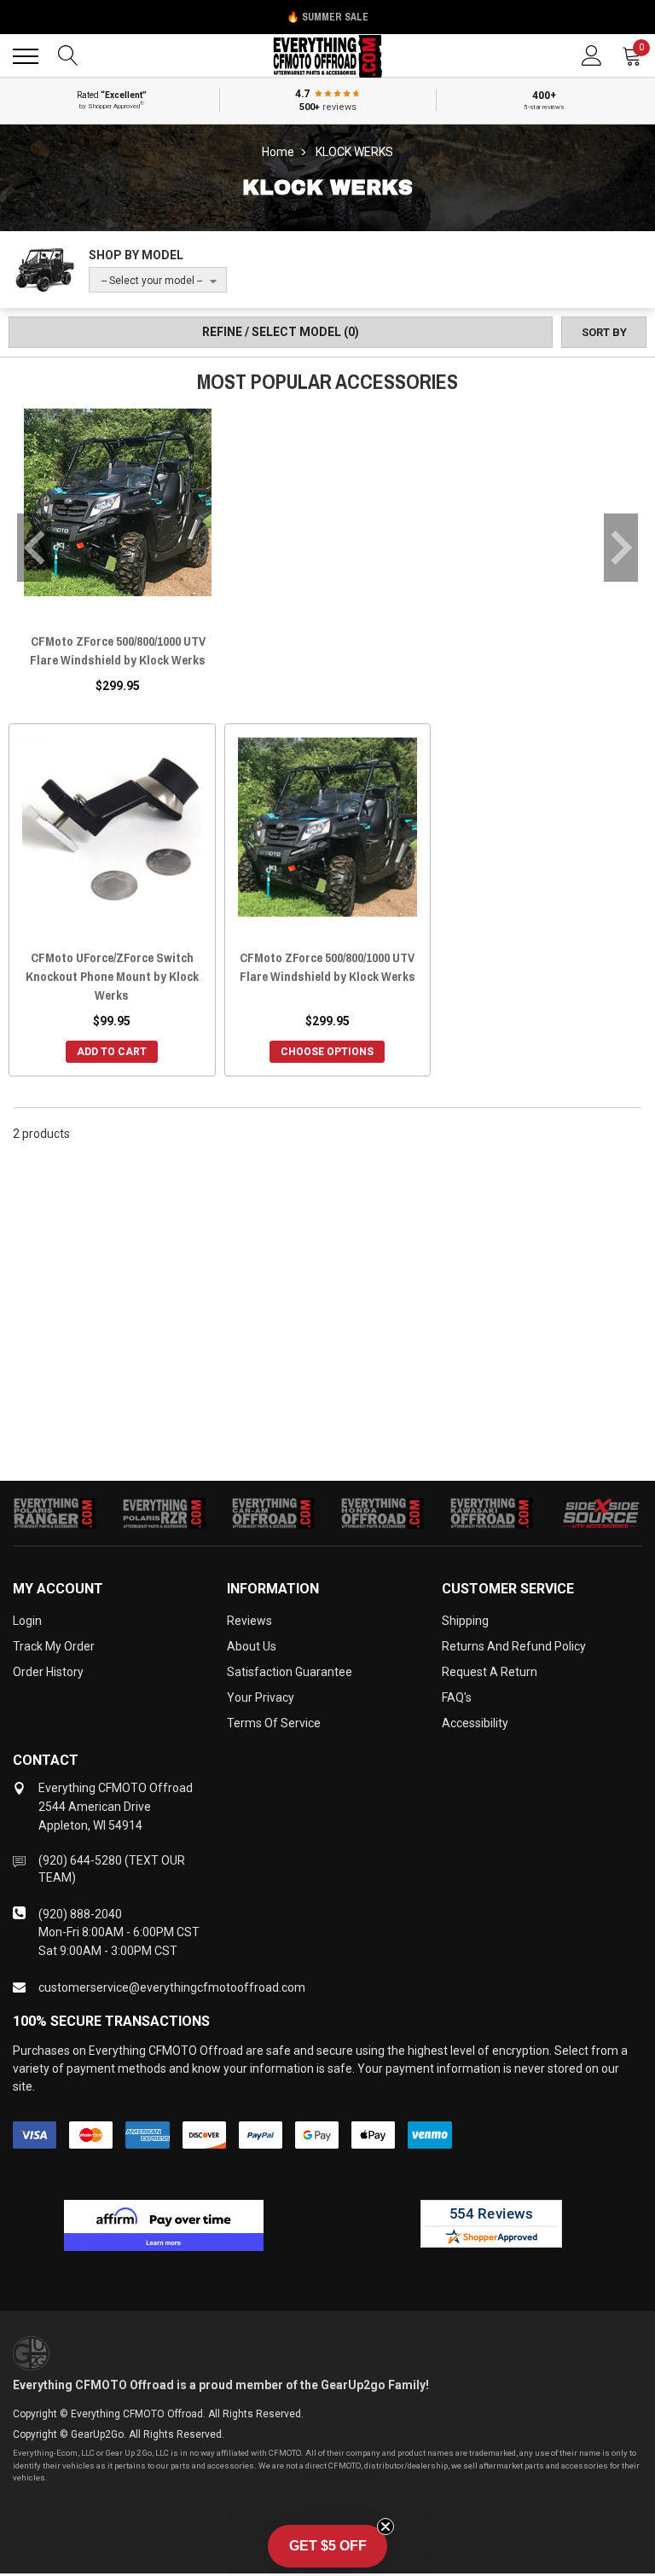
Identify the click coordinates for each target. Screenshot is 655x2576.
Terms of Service (274, 1723)
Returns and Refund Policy (514, 1646)
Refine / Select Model (281, 332)
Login (27, 1621)
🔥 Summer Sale (327, 17)
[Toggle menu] (26, 56)
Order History (48, 1672)
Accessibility (475, 1723)
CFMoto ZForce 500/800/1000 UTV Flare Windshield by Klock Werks (118, 650)
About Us (252, 1646)
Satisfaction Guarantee (290, 1672)
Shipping (465, 1621)
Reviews (249, 1621)
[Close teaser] (385, 2527)
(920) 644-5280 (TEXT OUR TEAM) (112, 1869)
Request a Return (490, 1672)
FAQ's (457, 1697)
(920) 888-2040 (80, 1914)
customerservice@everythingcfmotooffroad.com (172, 1987)
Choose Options (327, 1052)
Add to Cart (112, 1052)
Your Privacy (261, 1697)
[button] (327, 2546)
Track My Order (54, 1646)
